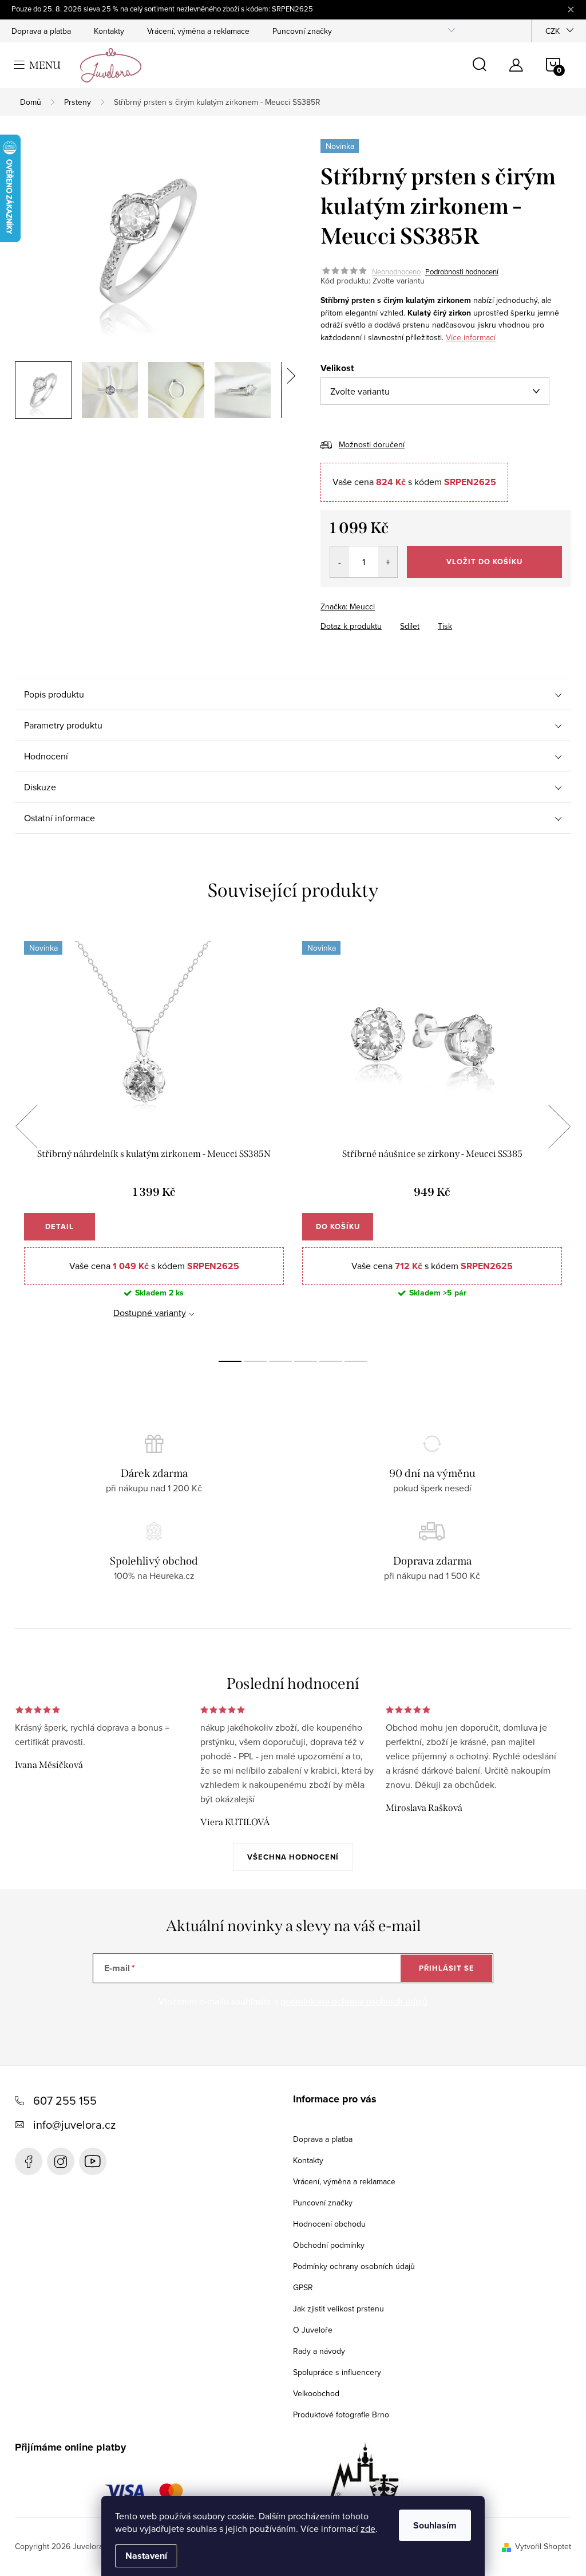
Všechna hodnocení (293, 1857)
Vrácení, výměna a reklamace (198, 31)
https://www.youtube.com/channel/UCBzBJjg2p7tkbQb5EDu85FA (93, 2161)
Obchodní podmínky (329, 2245)
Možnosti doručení (372, 444)
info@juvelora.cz (74, 2124)
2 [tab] (255, 1361)
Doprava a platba (41, 31)
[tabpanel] (154, 1139)
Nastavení (146, 2556)
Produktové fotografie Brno (341, 2414)
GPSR (303, 2287)
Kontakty (109, 31)
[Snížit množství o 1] (340, 562)
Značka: (348, 606)
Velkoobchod (316, 2393)
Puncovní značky (302, 31)
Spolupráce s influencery (337, 2372)
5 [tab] (331, 1361)
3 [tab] (280, 1361)
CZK (553, 31)
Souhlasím (435, 2525)
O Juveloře (313, 2330)
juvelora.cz (61, 2161)
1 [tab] (230, 1361)
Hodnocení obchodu (329, 2224)
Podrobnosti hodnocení (462, 271)
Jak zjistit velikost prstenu (338, 2309)
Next (559, 1126)
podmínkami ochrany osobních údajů (354, 2001)
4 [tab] (306, 1361)
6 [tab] (356, 1361)
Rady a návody (319, 2351)
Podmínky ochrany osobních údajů (354, 2266)
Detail (60, 1226)
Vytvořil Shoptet (543, 2546)
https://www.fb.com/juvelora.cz (29, 2161)
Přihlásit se (447, 1968)
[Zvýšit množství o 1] (388, 562)
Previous (26, 1126)
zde (368, 2528)
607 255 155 (65, 2100)
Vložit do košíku (484, 562)
